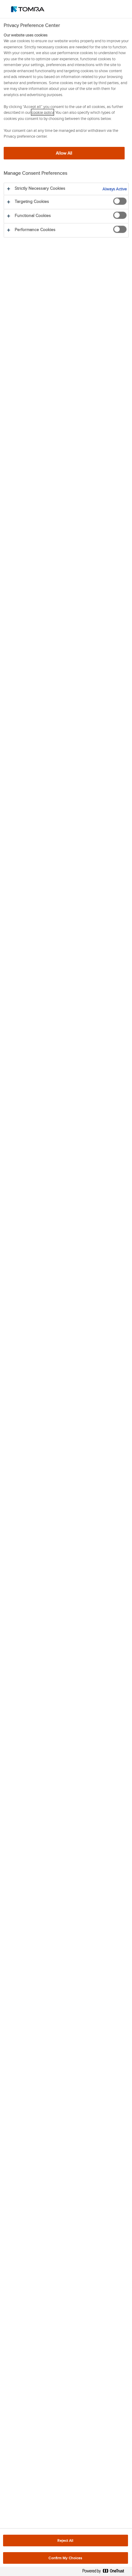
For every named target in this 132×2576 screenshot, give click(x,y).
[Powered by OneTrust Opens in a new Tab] (106, 2572)
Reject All (65, 2540)
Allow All (64, 153)
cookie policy (43, 112)
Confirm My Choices (65, 2558)
